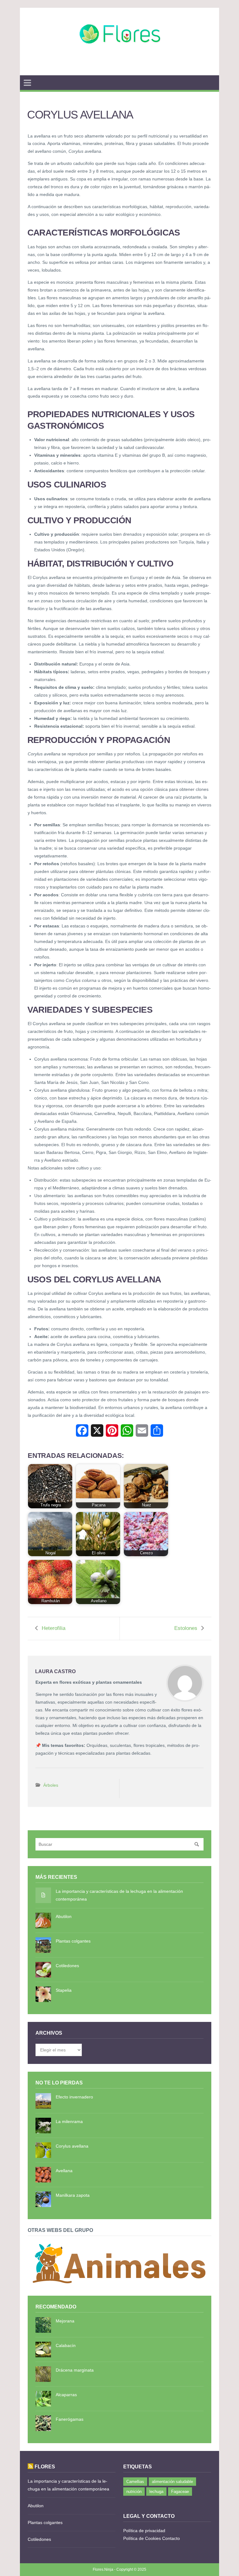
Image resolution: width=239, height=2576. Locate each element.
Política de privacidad (144, 2531)
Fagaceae (180, 2492)
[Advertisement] (119, 68)
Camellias (135, 2482)
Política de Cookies (142, 2538)
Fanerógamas (70, 2419)
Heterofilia (54, 1628)
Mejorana (65, 2321)
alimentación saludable (172, 2482)
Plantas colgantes (73, 1941)
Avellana (64, 2171)
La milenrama (69, 2121)
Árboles (51, 1785)
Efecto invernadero (74, 2097)
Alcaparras (66, 2395)
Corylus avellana (72, 2146)
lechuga (156, 2492)
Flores (45, 2466)
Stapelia (64, 1990)
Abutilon (64, 1916)
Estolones (186, 1628)
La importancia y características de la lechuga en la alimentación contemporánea (119, 1895)
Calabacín (66, 2345)
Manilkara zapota (73, 2195)
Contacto (171, 2538)
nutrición (134, 2492)
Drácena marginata (75, 2370)
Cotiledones (67, 1966)
